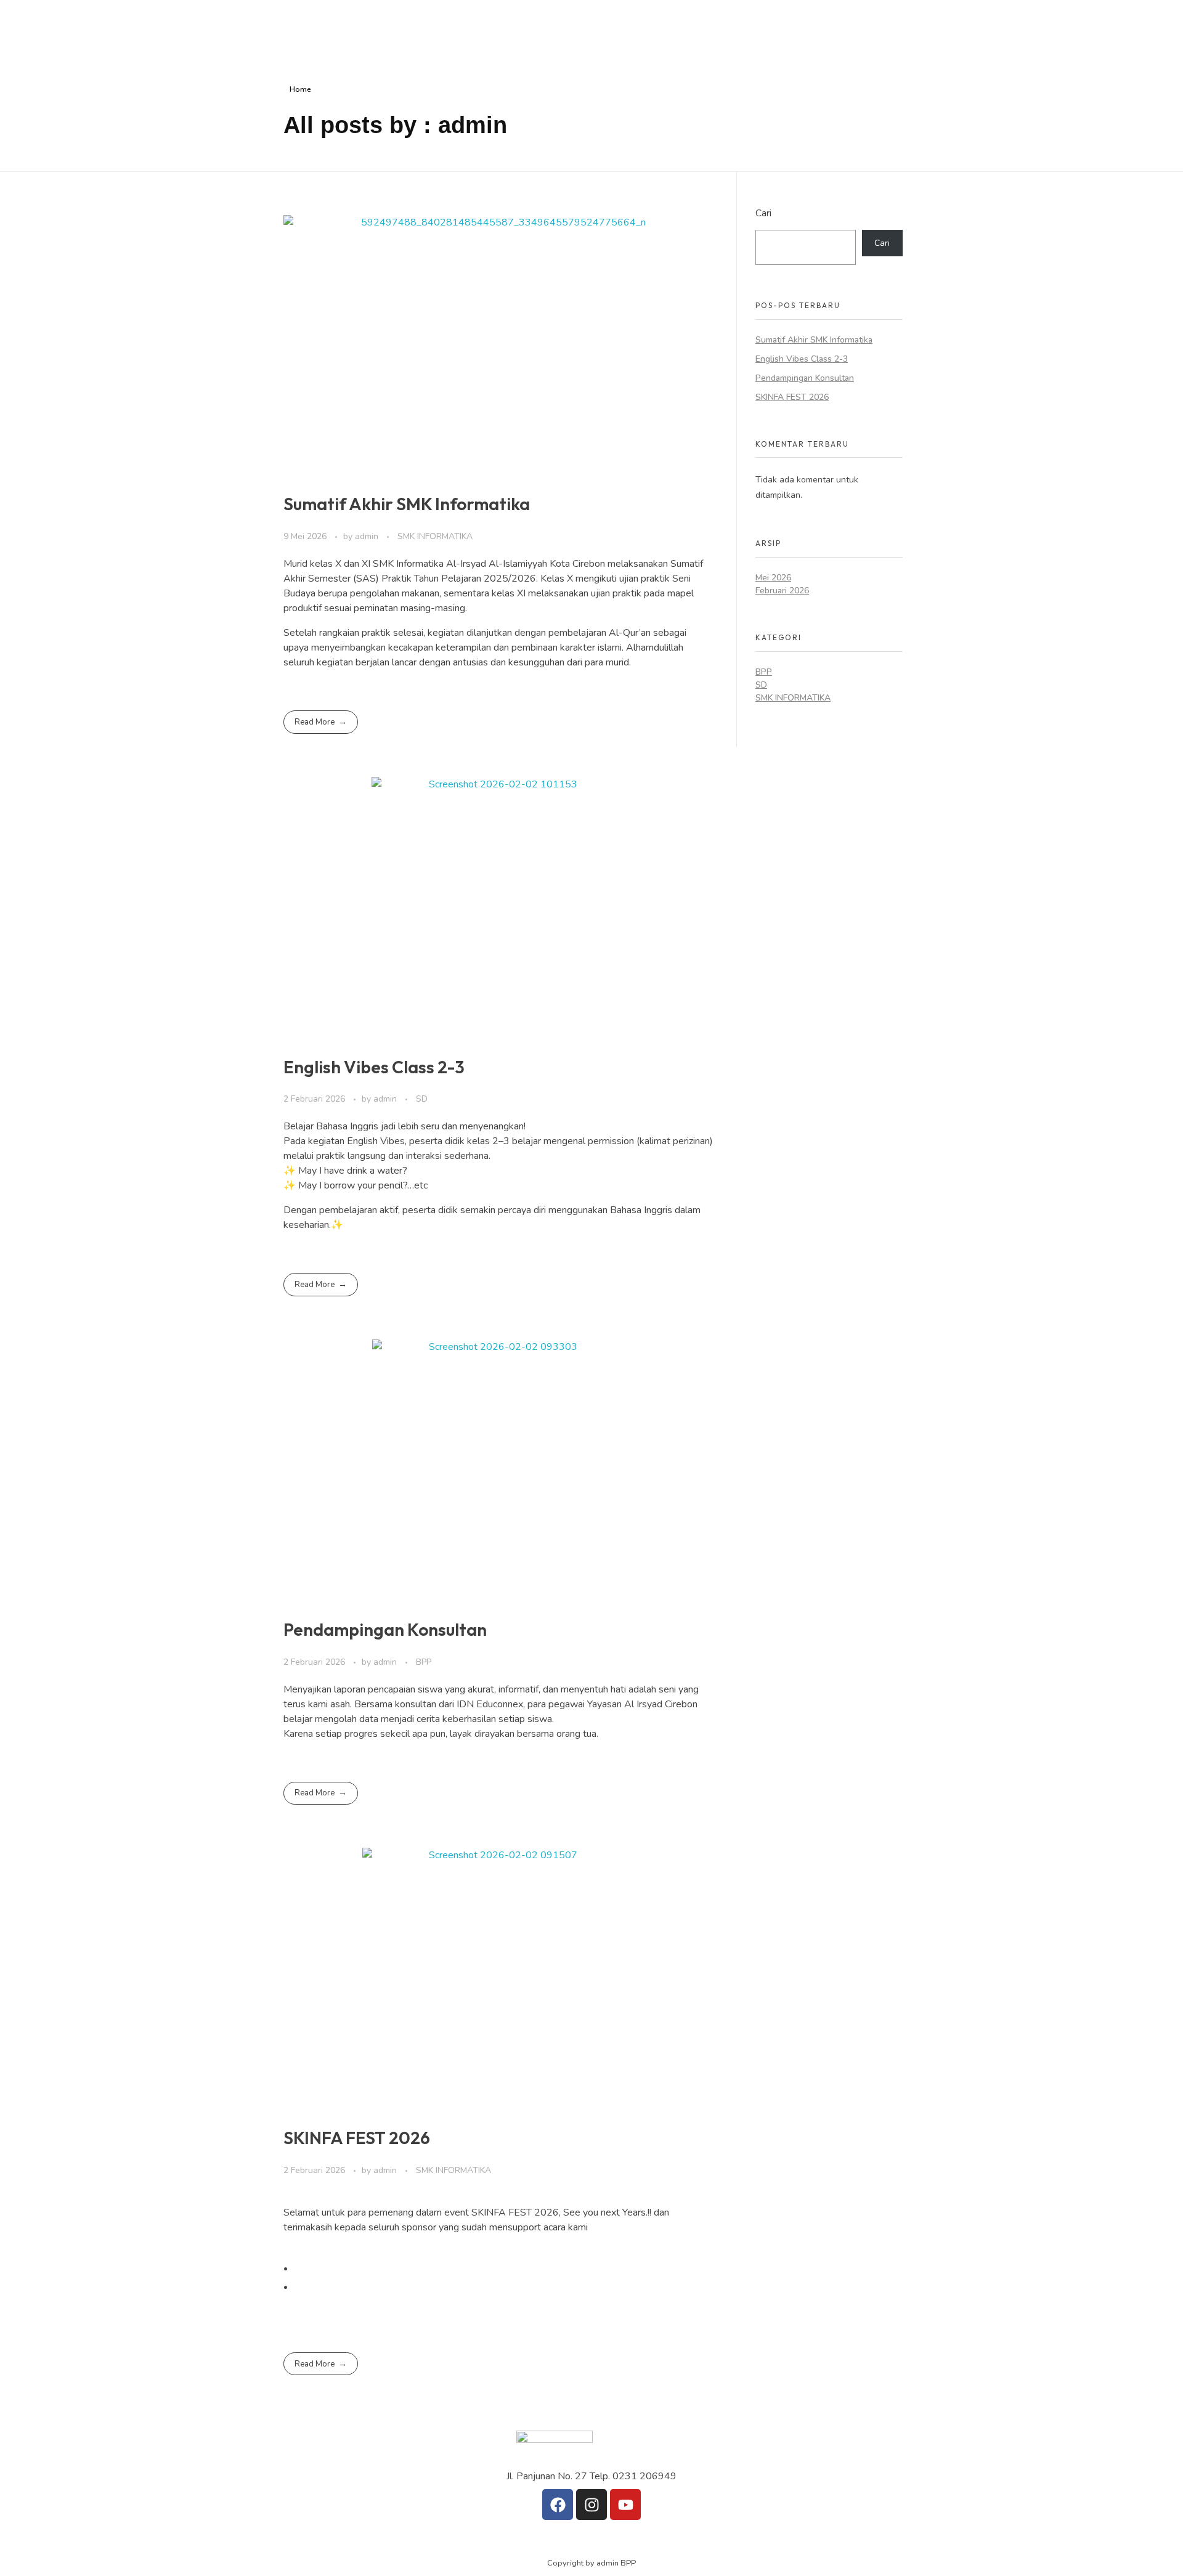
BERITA (659, 33)
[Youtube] (625, 2505)
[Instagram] (591, 2505)
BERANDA (514, 33)
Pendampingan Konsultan (385, 1629)
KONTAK (821, 33)
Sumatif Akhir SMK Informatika (407, 504)
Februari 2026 (782, 591)
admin (368, 536)
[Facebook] (558, 2505)
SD (422, 1099)
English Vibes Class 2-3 (374, 1067)
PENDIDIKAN (590, 33)
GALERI (714, 33)
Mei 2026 (773, 578)
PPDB (767, 33)
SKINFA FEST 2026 (357, 2138)
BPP (424, 1662)
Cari (763, 213)
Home (300, 89)
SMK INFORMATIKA (435, 536)
